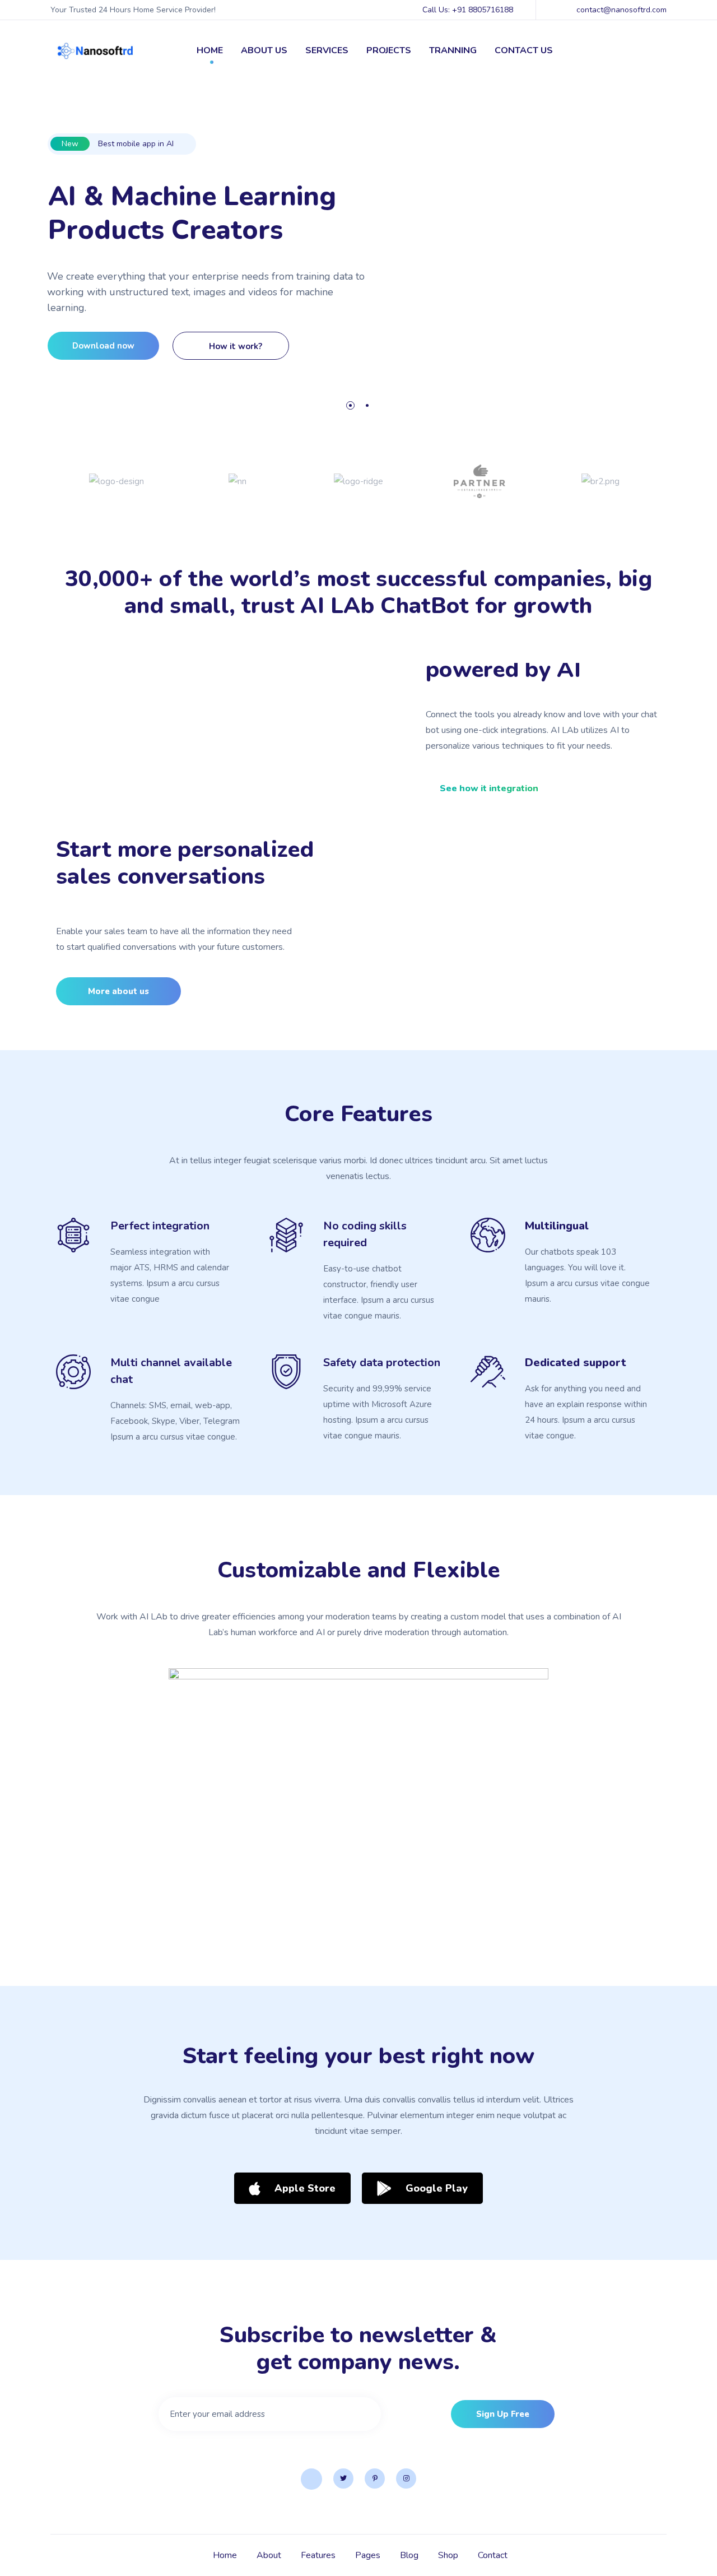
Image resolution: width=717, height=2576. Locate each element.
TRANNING (453, 50)
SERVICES (327, 50)
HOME (210, 50)
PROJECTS (389, 50)
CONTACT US (524, 50)
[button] (482, 788)
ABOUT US (264, 50)
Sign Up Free (503, 2414)
